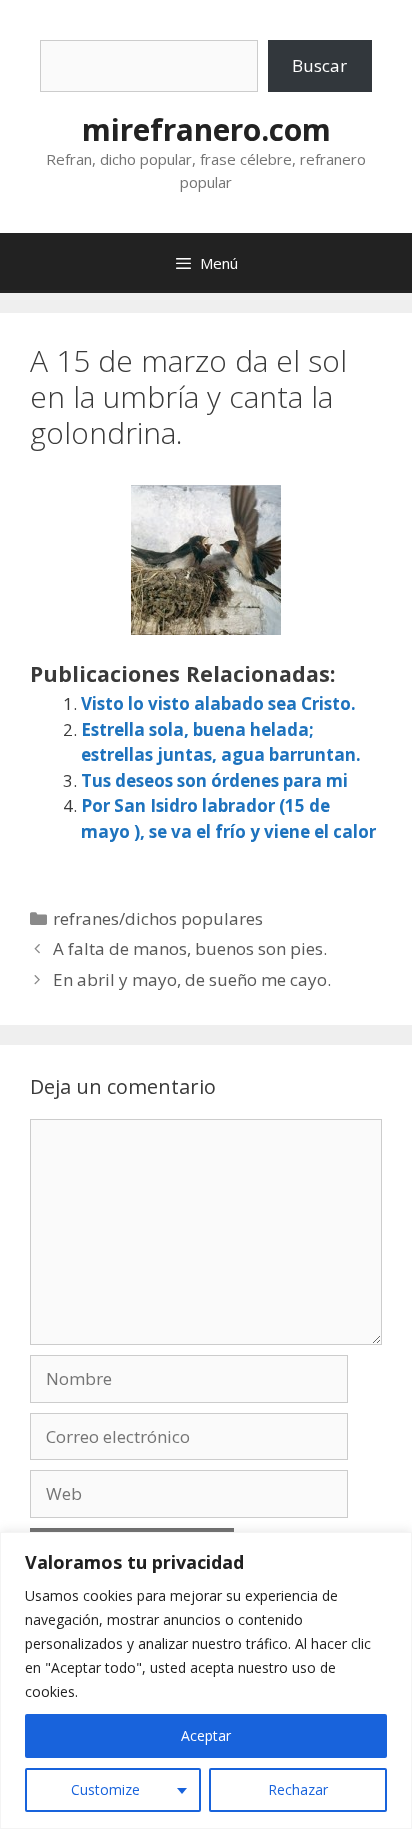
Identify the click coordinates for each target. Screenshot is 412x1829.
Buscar (319, 65)
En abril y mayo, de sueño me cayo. (192, 979)
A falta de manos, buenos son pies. (190, 948)
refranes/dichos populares (158, 918)
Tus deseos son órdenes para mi (214, 780)
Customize (105, 1789)
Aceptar (206, 1735)
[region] (206, 1680)
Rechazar (298, 1789)
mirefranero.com (206, 129)
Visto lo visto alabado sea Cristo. (218, 703)
